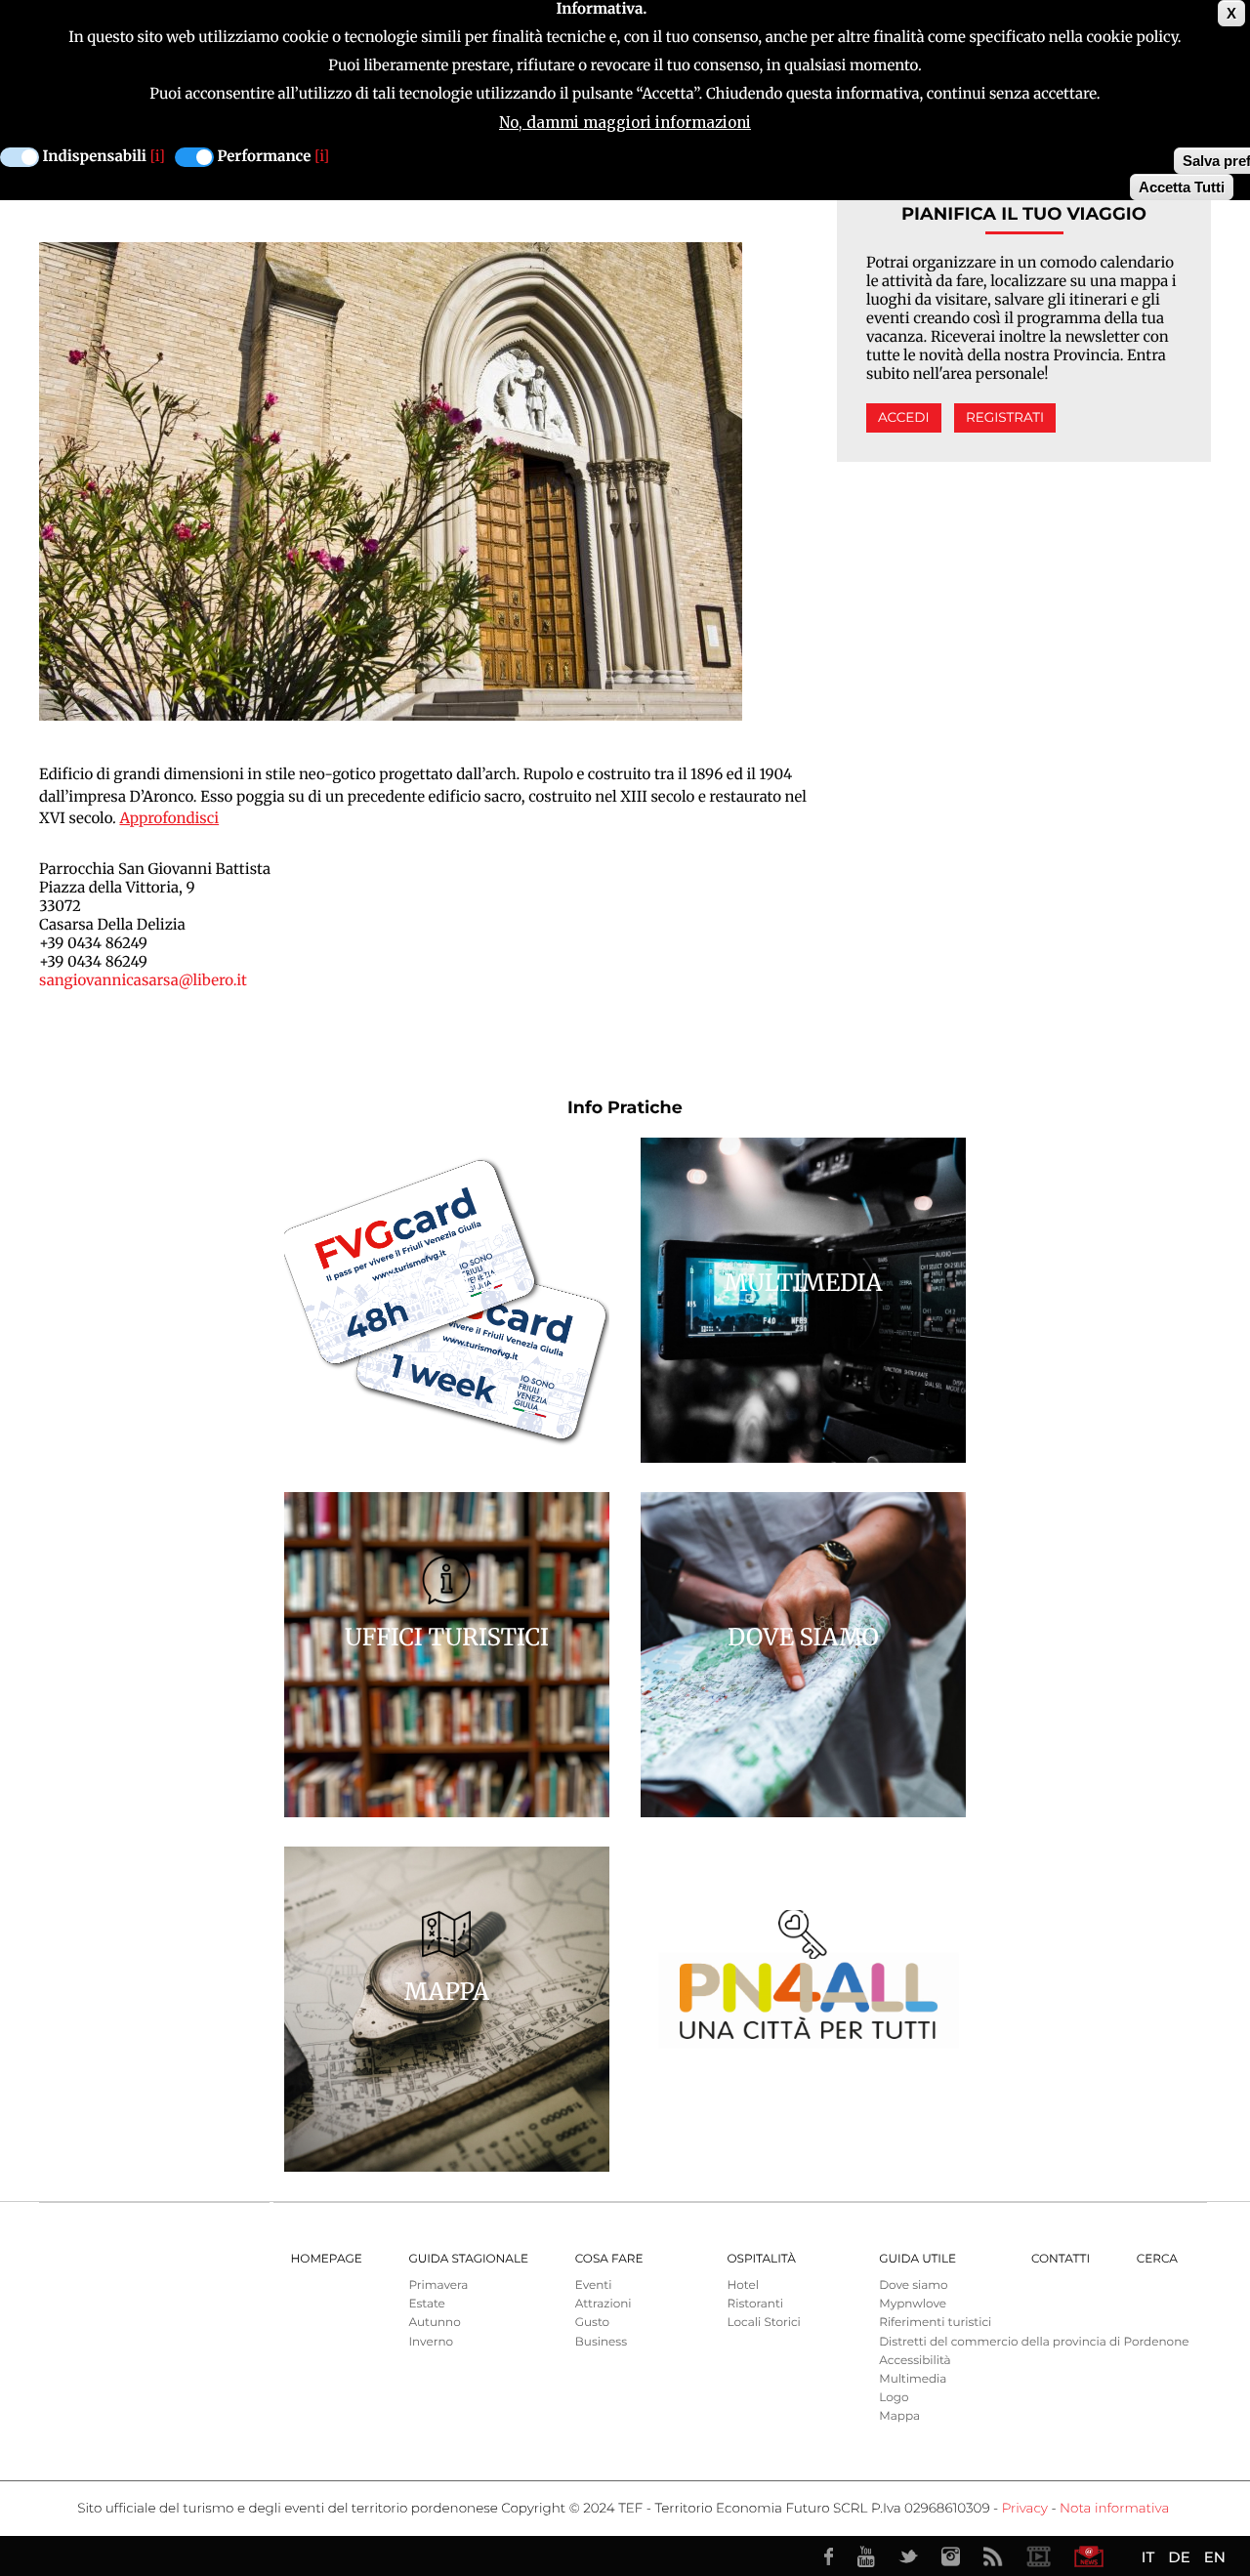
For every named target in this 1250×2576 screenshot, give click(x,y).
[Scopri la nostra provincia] (1038, 2556)
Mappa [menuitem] (899, 2416)
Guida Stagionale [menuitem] (468, 2259)
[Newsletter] (1089, 2556)
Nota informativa (1114, 2509)
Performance (265, 157)
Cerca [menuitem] (1157, 2259)
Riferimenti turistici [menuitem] (935, 2323)
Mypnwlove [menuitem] (913, 2304)
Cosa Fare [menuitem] (609, 2259)
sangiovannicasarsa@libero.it (143, 981)
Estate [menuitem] (426, 2304)
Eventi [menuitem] (594, 2285)
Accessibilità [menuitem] (915, 2361)
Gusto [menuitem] (592, 2323)
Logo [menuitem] (894, 2398)
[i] (158, 157)
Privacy (1025, 2509)
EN (1215, 2557)
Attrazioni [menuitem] (604, 2304)
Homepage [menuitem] (327, 2259)
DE (1179, 2557)
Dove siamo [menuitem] (913, 2285)
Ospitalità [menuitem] (761, 2259)
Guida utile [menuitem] (917, 2259)
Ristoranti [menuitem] (755, 2304)
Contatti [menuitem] (1061, 2259)
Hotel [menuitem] (742, 2285)
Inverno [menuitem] (431, 2342)
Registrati (1005, 418)
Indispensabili (95, 157)
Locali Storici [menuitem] (763, 2323)
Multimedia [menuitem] (913, 2379)
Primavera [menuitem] (438, 2285)
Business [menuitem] (601, 2342)
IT (1148, 2557)
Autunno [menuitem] (434, 2323)
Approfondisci (169, 819)
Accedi (903, 418)
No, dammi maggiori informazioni (625, 123)
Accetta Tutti (1182, 187)
